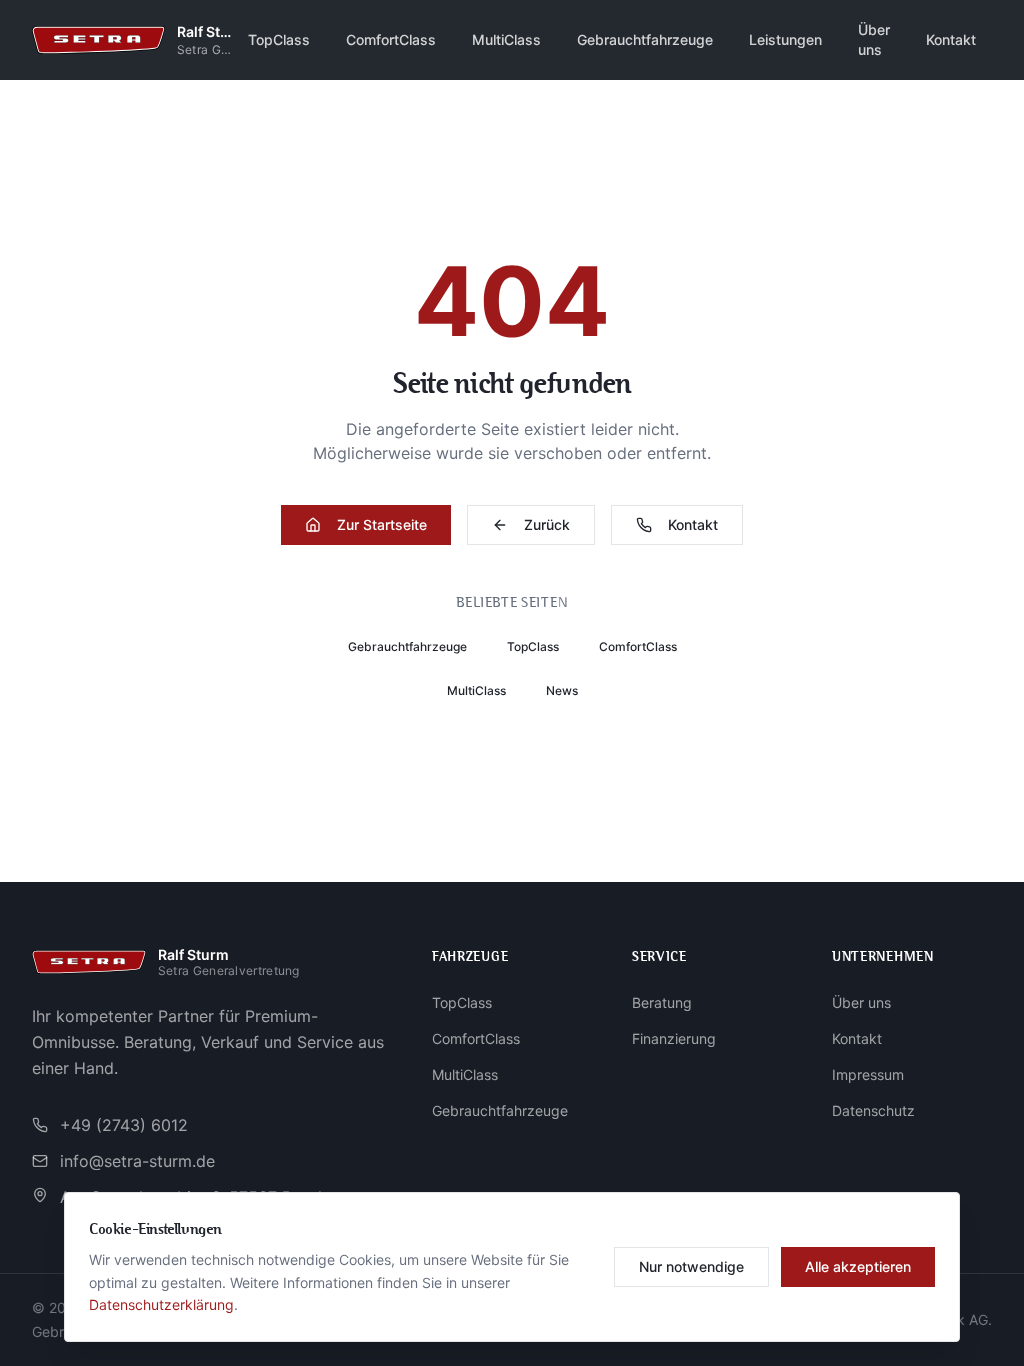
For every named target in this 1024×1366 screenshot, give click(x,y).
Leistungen (785, 39)
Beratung (662, 1002)
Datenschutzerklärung (161, 1304)
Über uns (874, 39)
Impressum (868, 1074)
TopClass (279, 39)
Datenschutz (873, 1110)
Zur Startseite (382, 524)
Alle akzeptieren (858, 1266)
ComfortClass (391, 39)
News (562, 690)
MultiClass (506, 39)
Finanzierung (674, 1038)
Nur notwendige (691, 1266)
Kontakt (951, 39)
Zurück (547, 524)
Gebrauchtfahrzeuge (645, 39)
